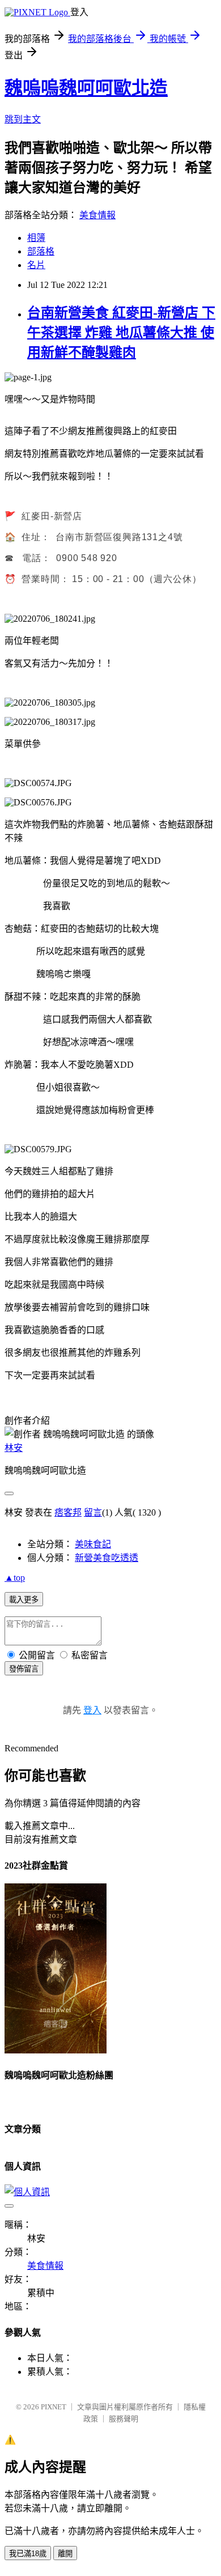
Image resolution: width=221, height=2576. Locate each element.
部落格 (41, 251)
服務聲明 (124, 2419)
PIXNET (54, 2407)
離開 (65, 2554)
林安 (14, 1448)
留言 (93, 1512)
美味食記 (93, 1544)
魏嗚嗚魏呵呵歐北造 (86, 88)
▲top (15, 1578)
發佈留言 (24, 1669)
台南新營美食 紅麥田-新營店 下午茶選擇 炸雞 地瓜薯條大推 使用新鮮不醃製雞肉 (121, 333)
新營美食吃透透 (107, 1558)
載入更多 (24, 1600)
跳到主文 (23, 119)
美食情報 (97, 215)
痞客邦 (68, 1512)
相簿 (36, 238)
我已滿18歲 (28, 2554)
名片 (36, 265)
